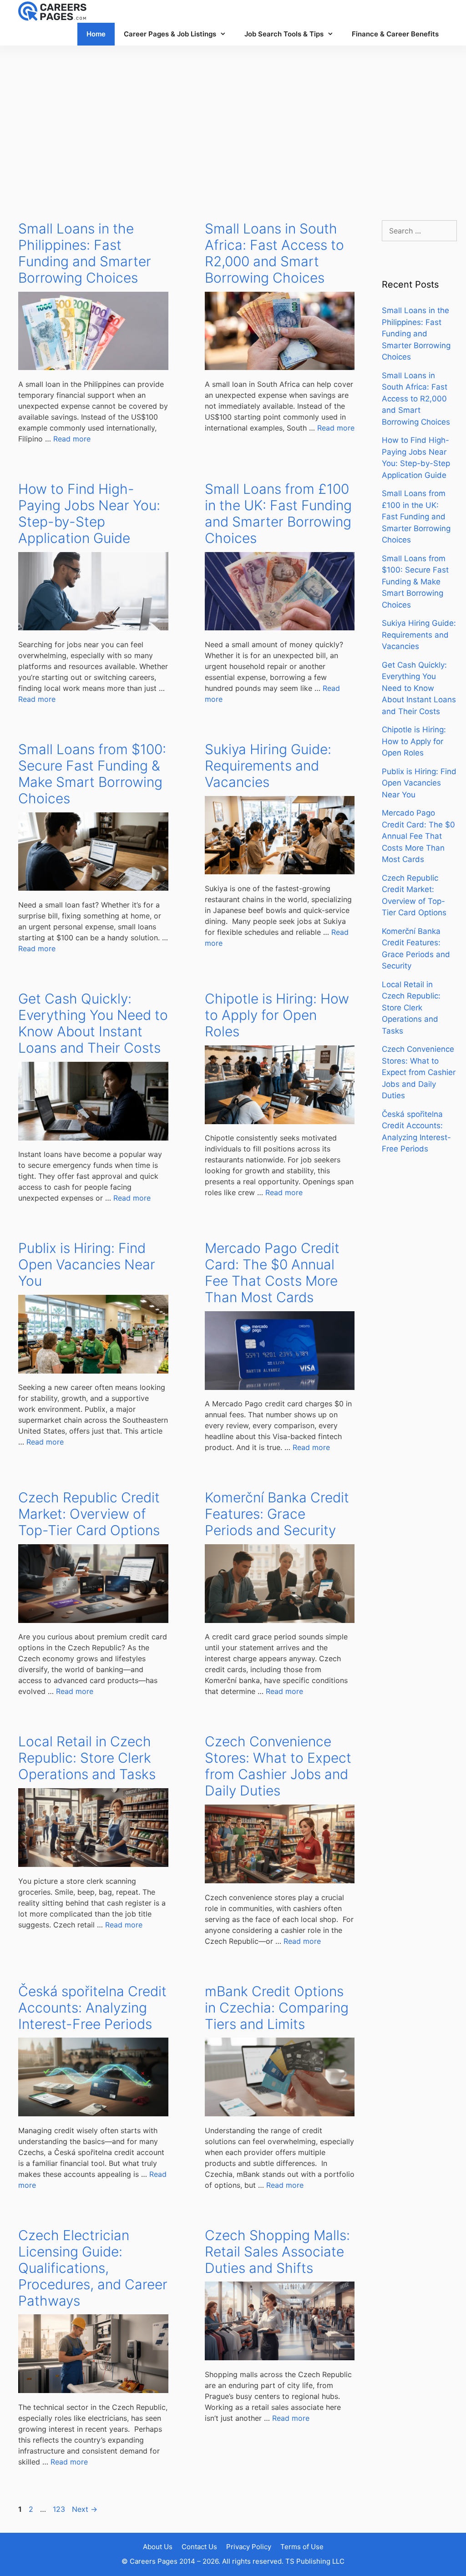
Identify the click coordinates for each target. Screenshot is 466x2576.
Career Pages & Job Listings (170, 34)
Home (96, 34)
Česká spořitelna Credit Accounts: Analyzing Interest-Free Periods (92, 2008)
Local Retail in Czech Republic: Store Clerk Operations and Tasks (87, 1758)
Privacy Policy (249, 2547)
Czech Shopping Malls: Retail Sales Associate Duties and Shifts (277, 2251)
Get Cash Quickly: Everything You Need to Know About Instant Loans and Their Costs (93, 1023)
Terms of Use (302, 2547)
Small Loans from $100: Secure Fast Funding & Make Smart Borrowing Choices (92, 774)
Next (85, 2509)
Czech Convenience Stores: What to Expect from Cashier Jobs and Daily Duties (278, 1766)
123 (60, 2509)
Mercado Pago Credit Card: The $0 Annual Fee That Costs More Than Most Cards (272, 1273)
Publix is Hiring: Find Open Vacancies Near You (87, 1264)
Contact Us (199, 2547)
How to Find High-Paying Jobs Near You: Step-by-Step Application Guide (89, 513)
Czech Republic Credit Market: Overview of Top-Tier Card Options (89, 1514)
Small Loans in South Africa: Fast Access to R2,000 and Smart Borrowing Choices (274, 253)
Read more (72, 439)
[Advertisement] (233, 124)
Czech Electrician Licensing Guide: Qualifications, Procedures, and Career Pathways (93, 2268)
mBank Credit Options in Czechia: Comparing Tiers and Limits (277, 2008)
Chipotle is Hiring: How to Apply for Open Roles (277, 1015)
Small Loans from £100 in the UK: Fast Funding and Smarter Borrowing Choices (278, 513)
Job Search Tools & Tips (284, 34)
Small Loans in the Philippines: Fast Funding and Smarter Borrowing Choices (85, 253)
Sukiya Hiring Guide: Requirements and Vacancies (268, 766)
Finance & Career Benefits (395, 34)
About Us (158, 2547)
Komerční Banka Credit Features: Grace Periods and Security (277, 1514)
